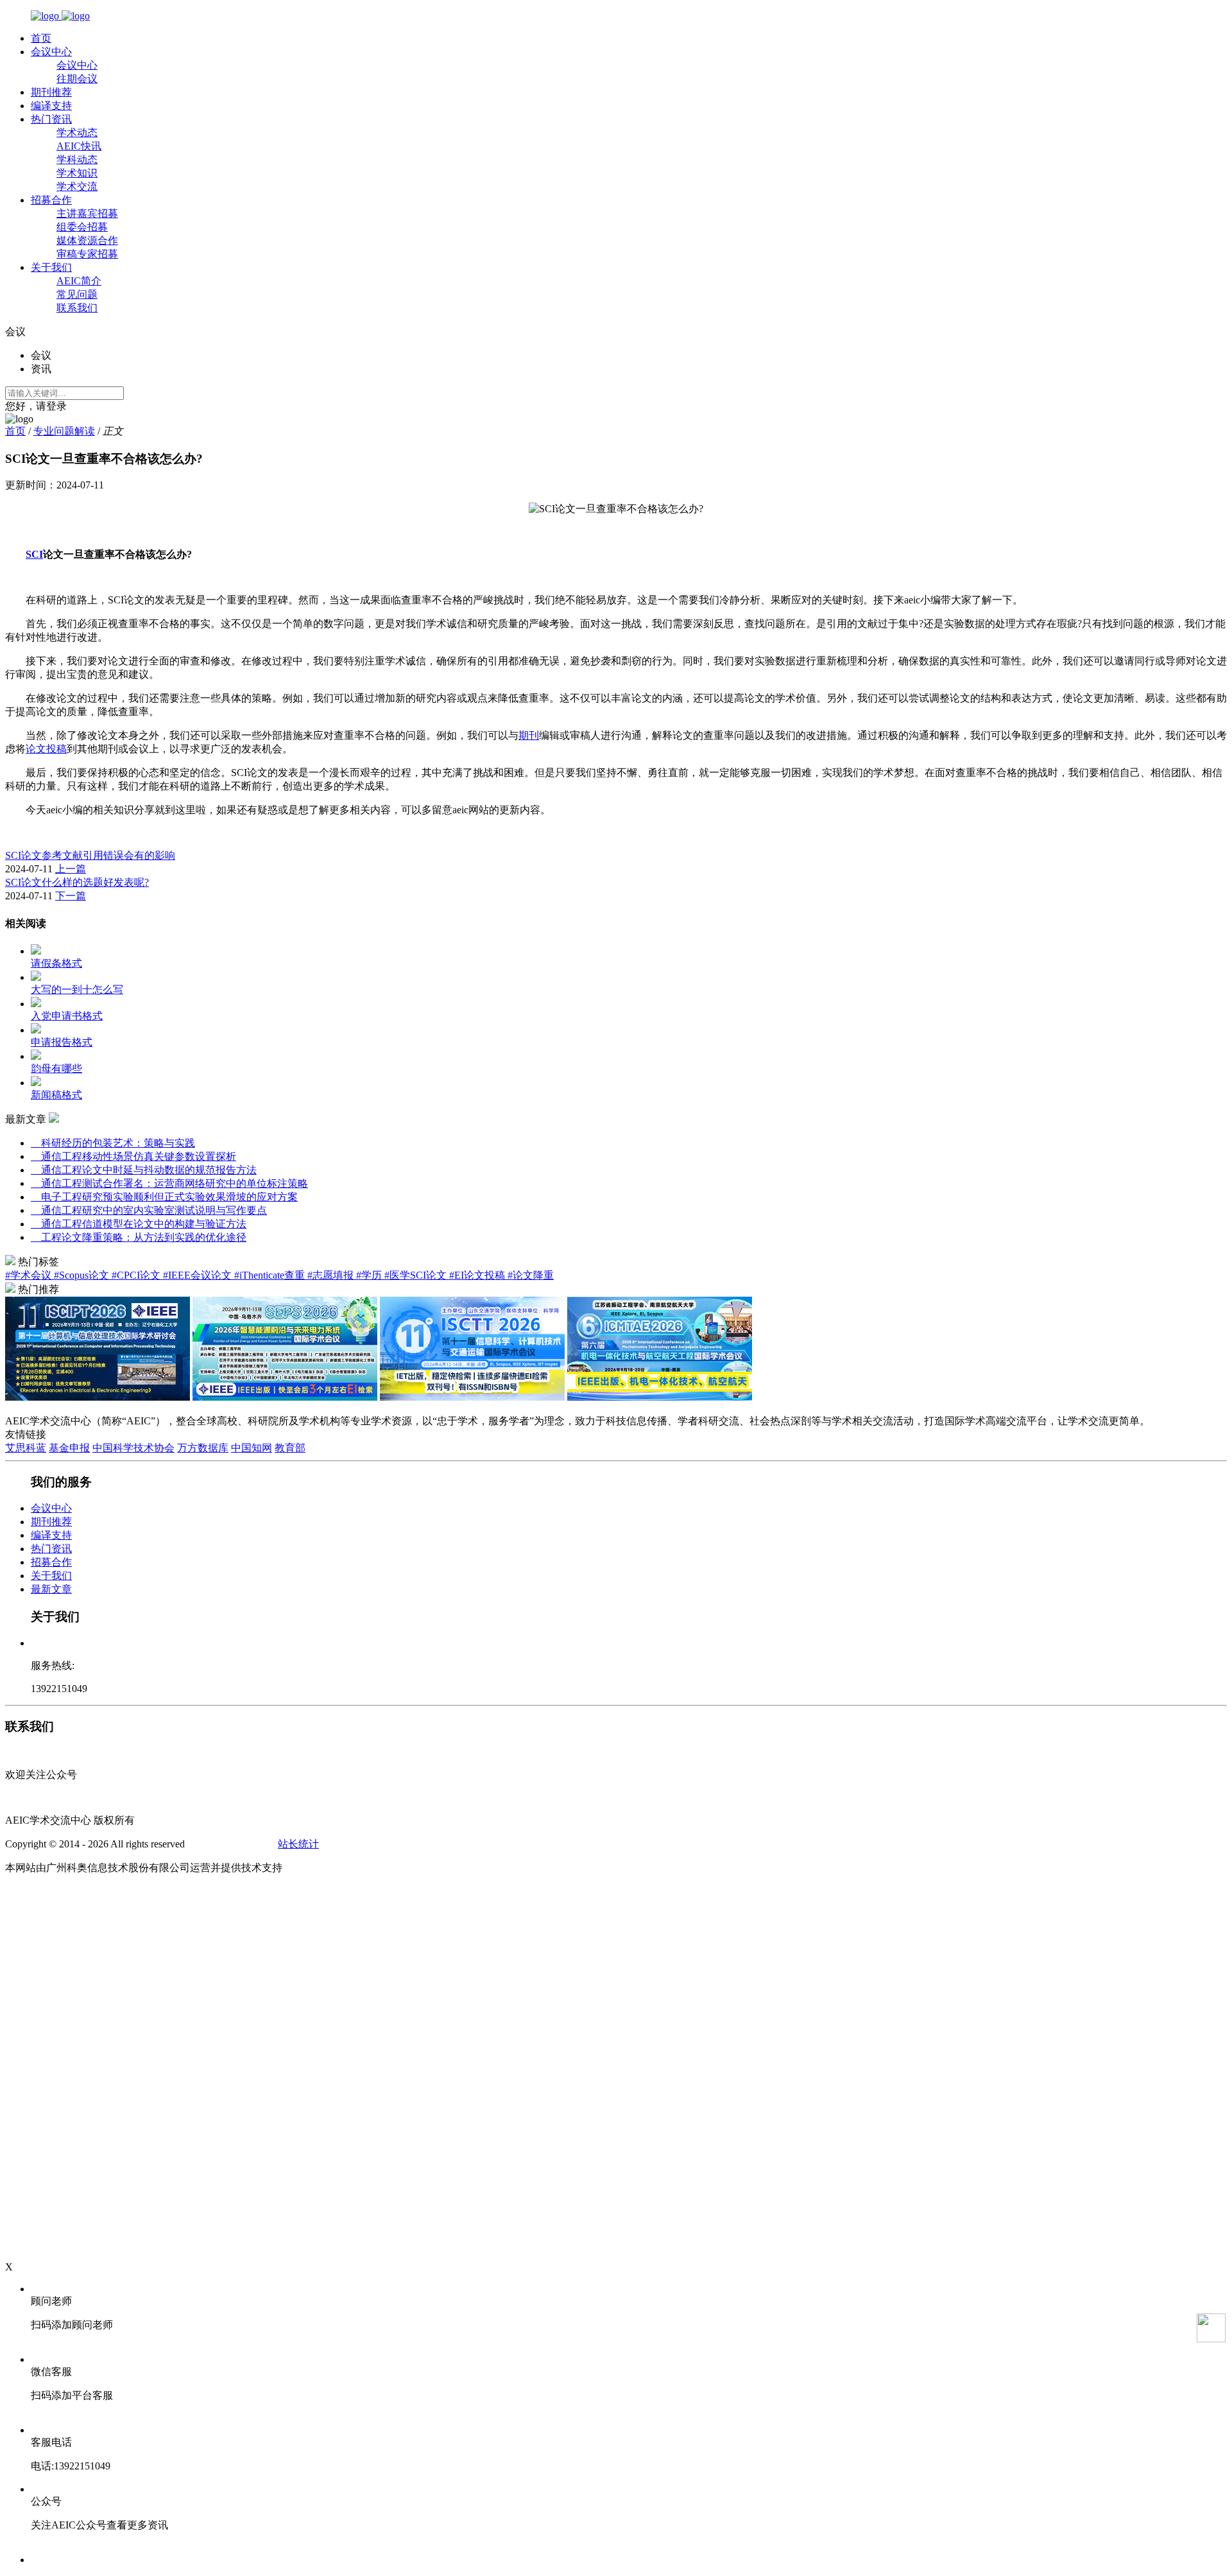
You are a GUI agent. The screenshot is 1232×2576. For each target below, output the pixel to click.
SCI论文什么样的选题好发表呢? (77, 882)
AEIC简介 (79, 281)
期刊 (529, 735)
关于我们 (51, 267)
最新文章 (51, 1589)
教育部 (290, 1448)
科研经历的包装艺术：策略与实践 (113, 1143)
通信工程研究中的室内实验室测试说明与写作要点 (149, 1210)
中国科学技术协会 (133, 1448)
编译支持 (51, 106)
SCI (34, 554)
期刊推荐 (51, 92)
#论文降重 (531, 1275)
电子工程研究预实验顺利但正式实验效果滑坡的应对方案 (164, 1197)
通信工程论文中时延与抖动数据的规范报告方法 (144, 1170)
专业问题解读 (64, 431)
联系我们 (77, 308)
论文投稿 (46, 749)
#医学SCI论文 (417, 1275)
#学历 (370, 1275)
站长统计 (298, 1844)
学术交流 (77, 186)
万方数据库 (203, 1448)
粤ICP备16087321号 (231, 1844)
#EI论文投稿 (478, 1275)
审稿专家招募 (87, 254)
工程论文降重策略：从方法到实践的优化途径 (139, 1237)
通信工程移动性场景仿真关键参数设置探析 (133, 1156)
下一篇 (71, 896)
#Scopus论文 (83, 1275)
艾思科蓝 (26, 1448)
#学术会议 (30, 1275)
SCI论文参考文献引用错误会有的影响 (90, 855)
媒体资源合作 (87, 240)
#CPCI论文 (137, 1275)
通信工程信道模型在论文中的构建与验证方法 (139, 1224)
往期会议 (77, 79)
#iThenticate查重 (271, 1275)
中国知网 (252, 1448)
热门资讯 (51, 119)
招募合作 (51, 200)
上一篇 (71, 869)
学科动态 (77, 160)
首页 (41, 38)
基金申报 (69, 1448)
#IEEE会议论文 (199, 1275)
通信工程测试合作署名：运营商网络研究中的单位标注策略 (169, 1183)
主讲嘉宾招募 (87, 213)
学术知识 (77, 173)
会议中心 (51, 52)
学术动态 (77, 133)
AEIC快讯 (79, 146)
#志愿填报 (332, 1275)
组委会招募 (82, 227)
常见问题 (77, 294)
